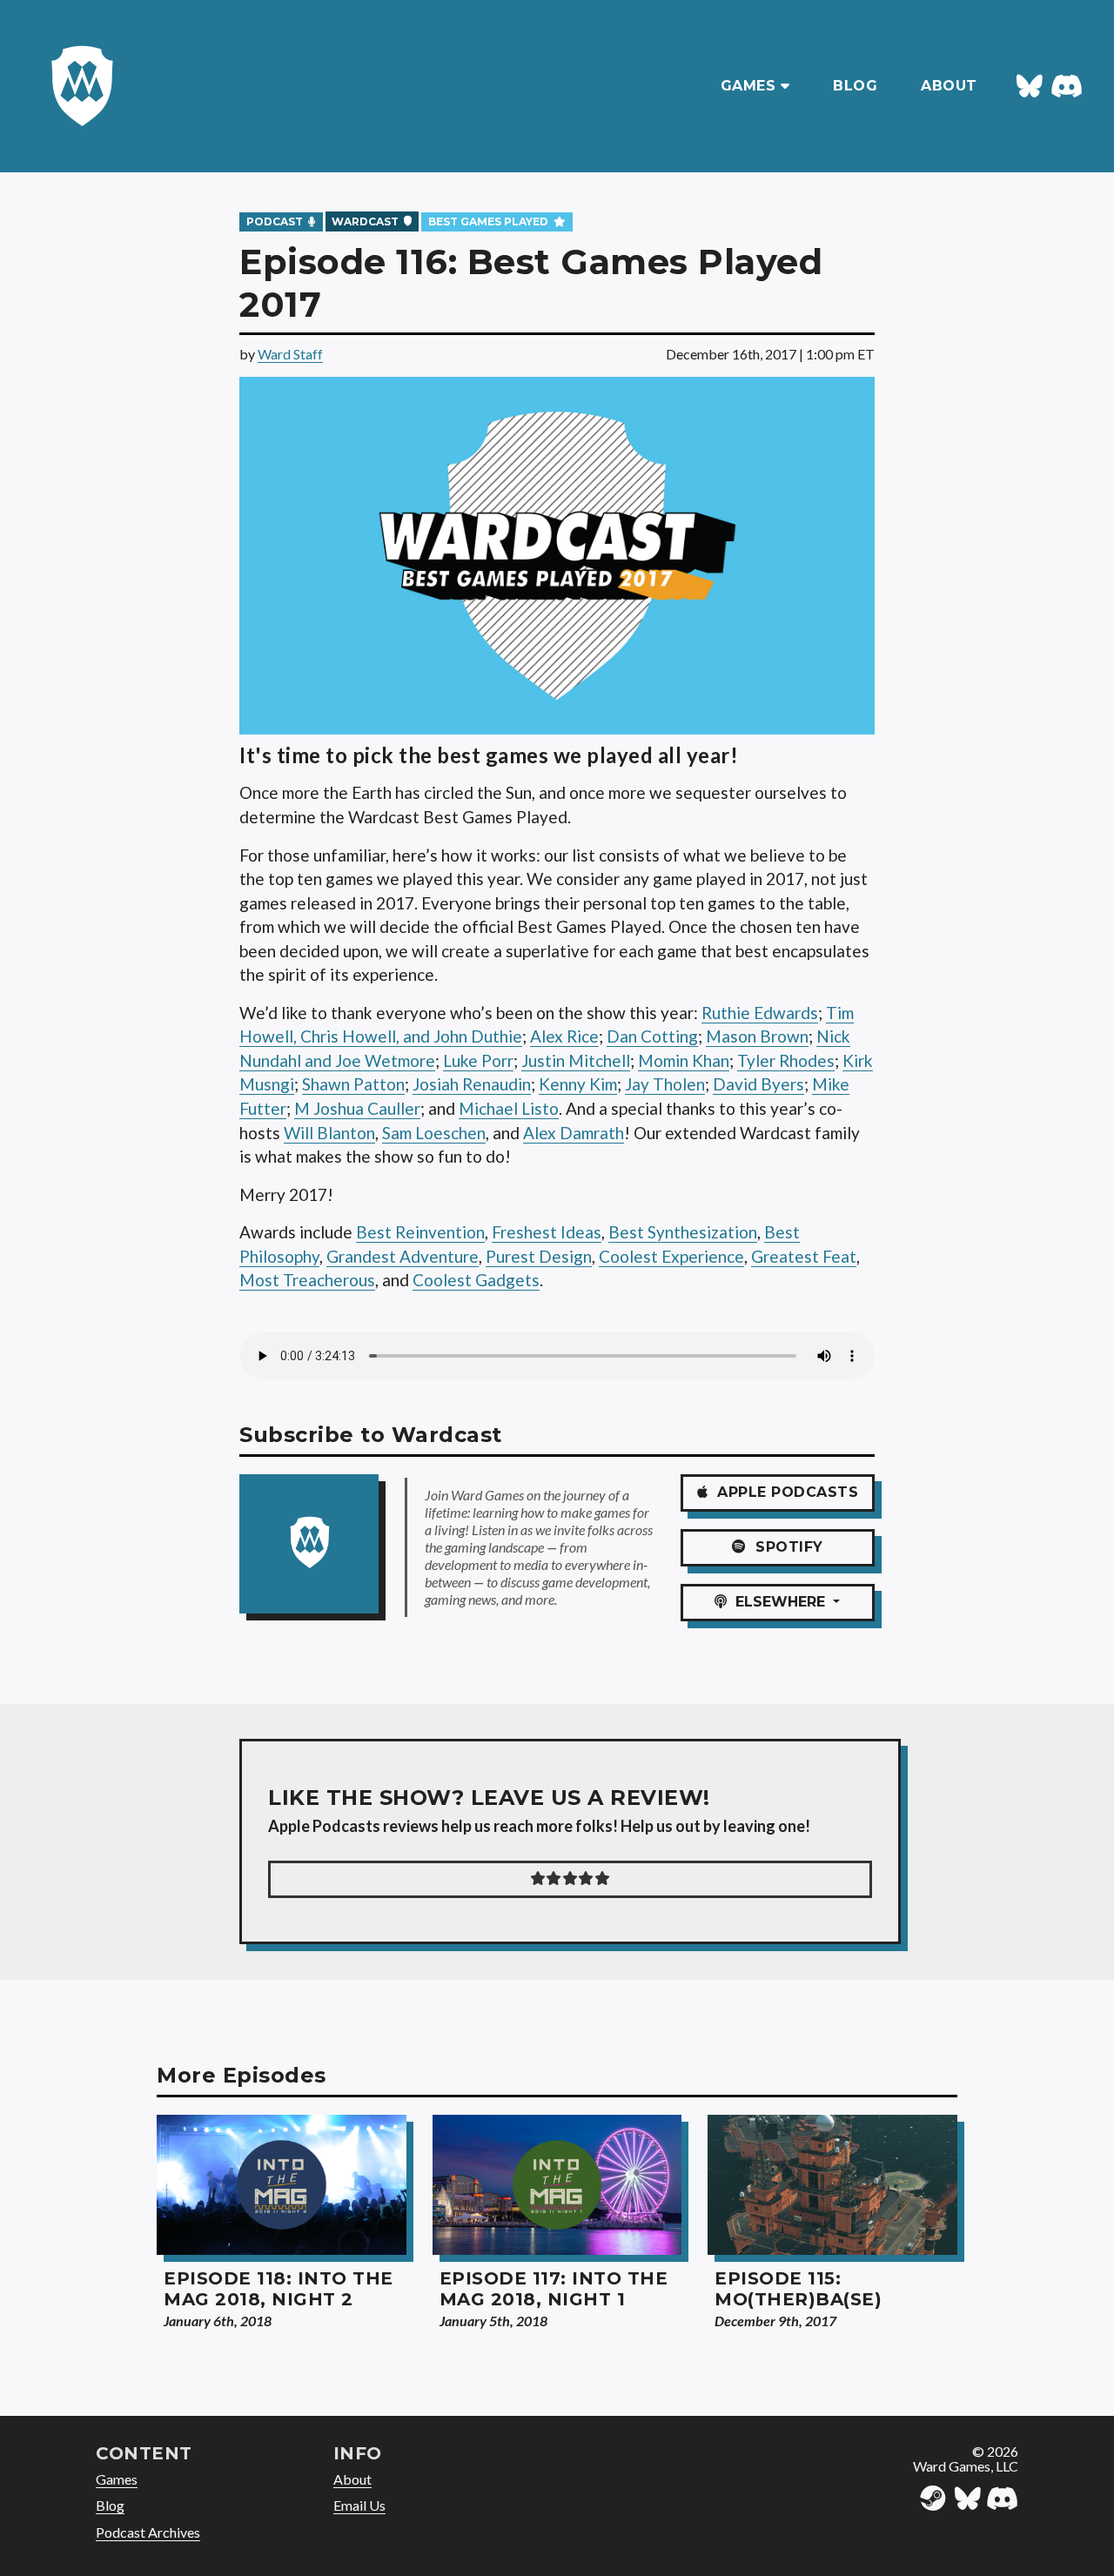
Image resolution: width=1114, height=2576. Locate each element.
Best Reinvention (420, 1232)
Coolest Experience (671, 1256)
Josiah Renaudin (472, 1084)
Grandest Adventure (403, 1256)
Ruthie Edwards (760, 1013)
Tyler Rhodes (786, 1060)
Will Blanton (329, 1133)
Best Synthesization (683, 1232)
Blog (110, 2505)
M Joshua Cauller (357, 1108)
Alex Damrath (574, 1133)
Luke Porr (478, 1060)
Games (117, 2479)
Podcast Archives (148, 2532)
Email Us (359, 2505)
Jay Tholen (665, 1084)
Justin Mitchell (576, 1060)
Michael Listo (509, 1108)
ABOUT (949, 86)
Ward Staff (290, 354)
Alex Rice (564, 1036)
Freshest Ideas (547, 1232)
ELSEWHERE (778, 1602)
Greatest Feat (804, 1256)
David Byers (758, 1084)
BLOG (855, 86)
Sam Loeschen (434, 1133)
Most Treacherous (307, 1280)
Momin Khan (684, 1060)
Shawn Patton (353, 1084)
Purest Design (539, 1256)
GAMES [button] (751, 86)
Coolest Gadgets (476, 1280)
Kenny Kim (578, 1084)
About (352, 2479)
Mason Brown (757, 1036)
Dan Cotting (652, 1036)
